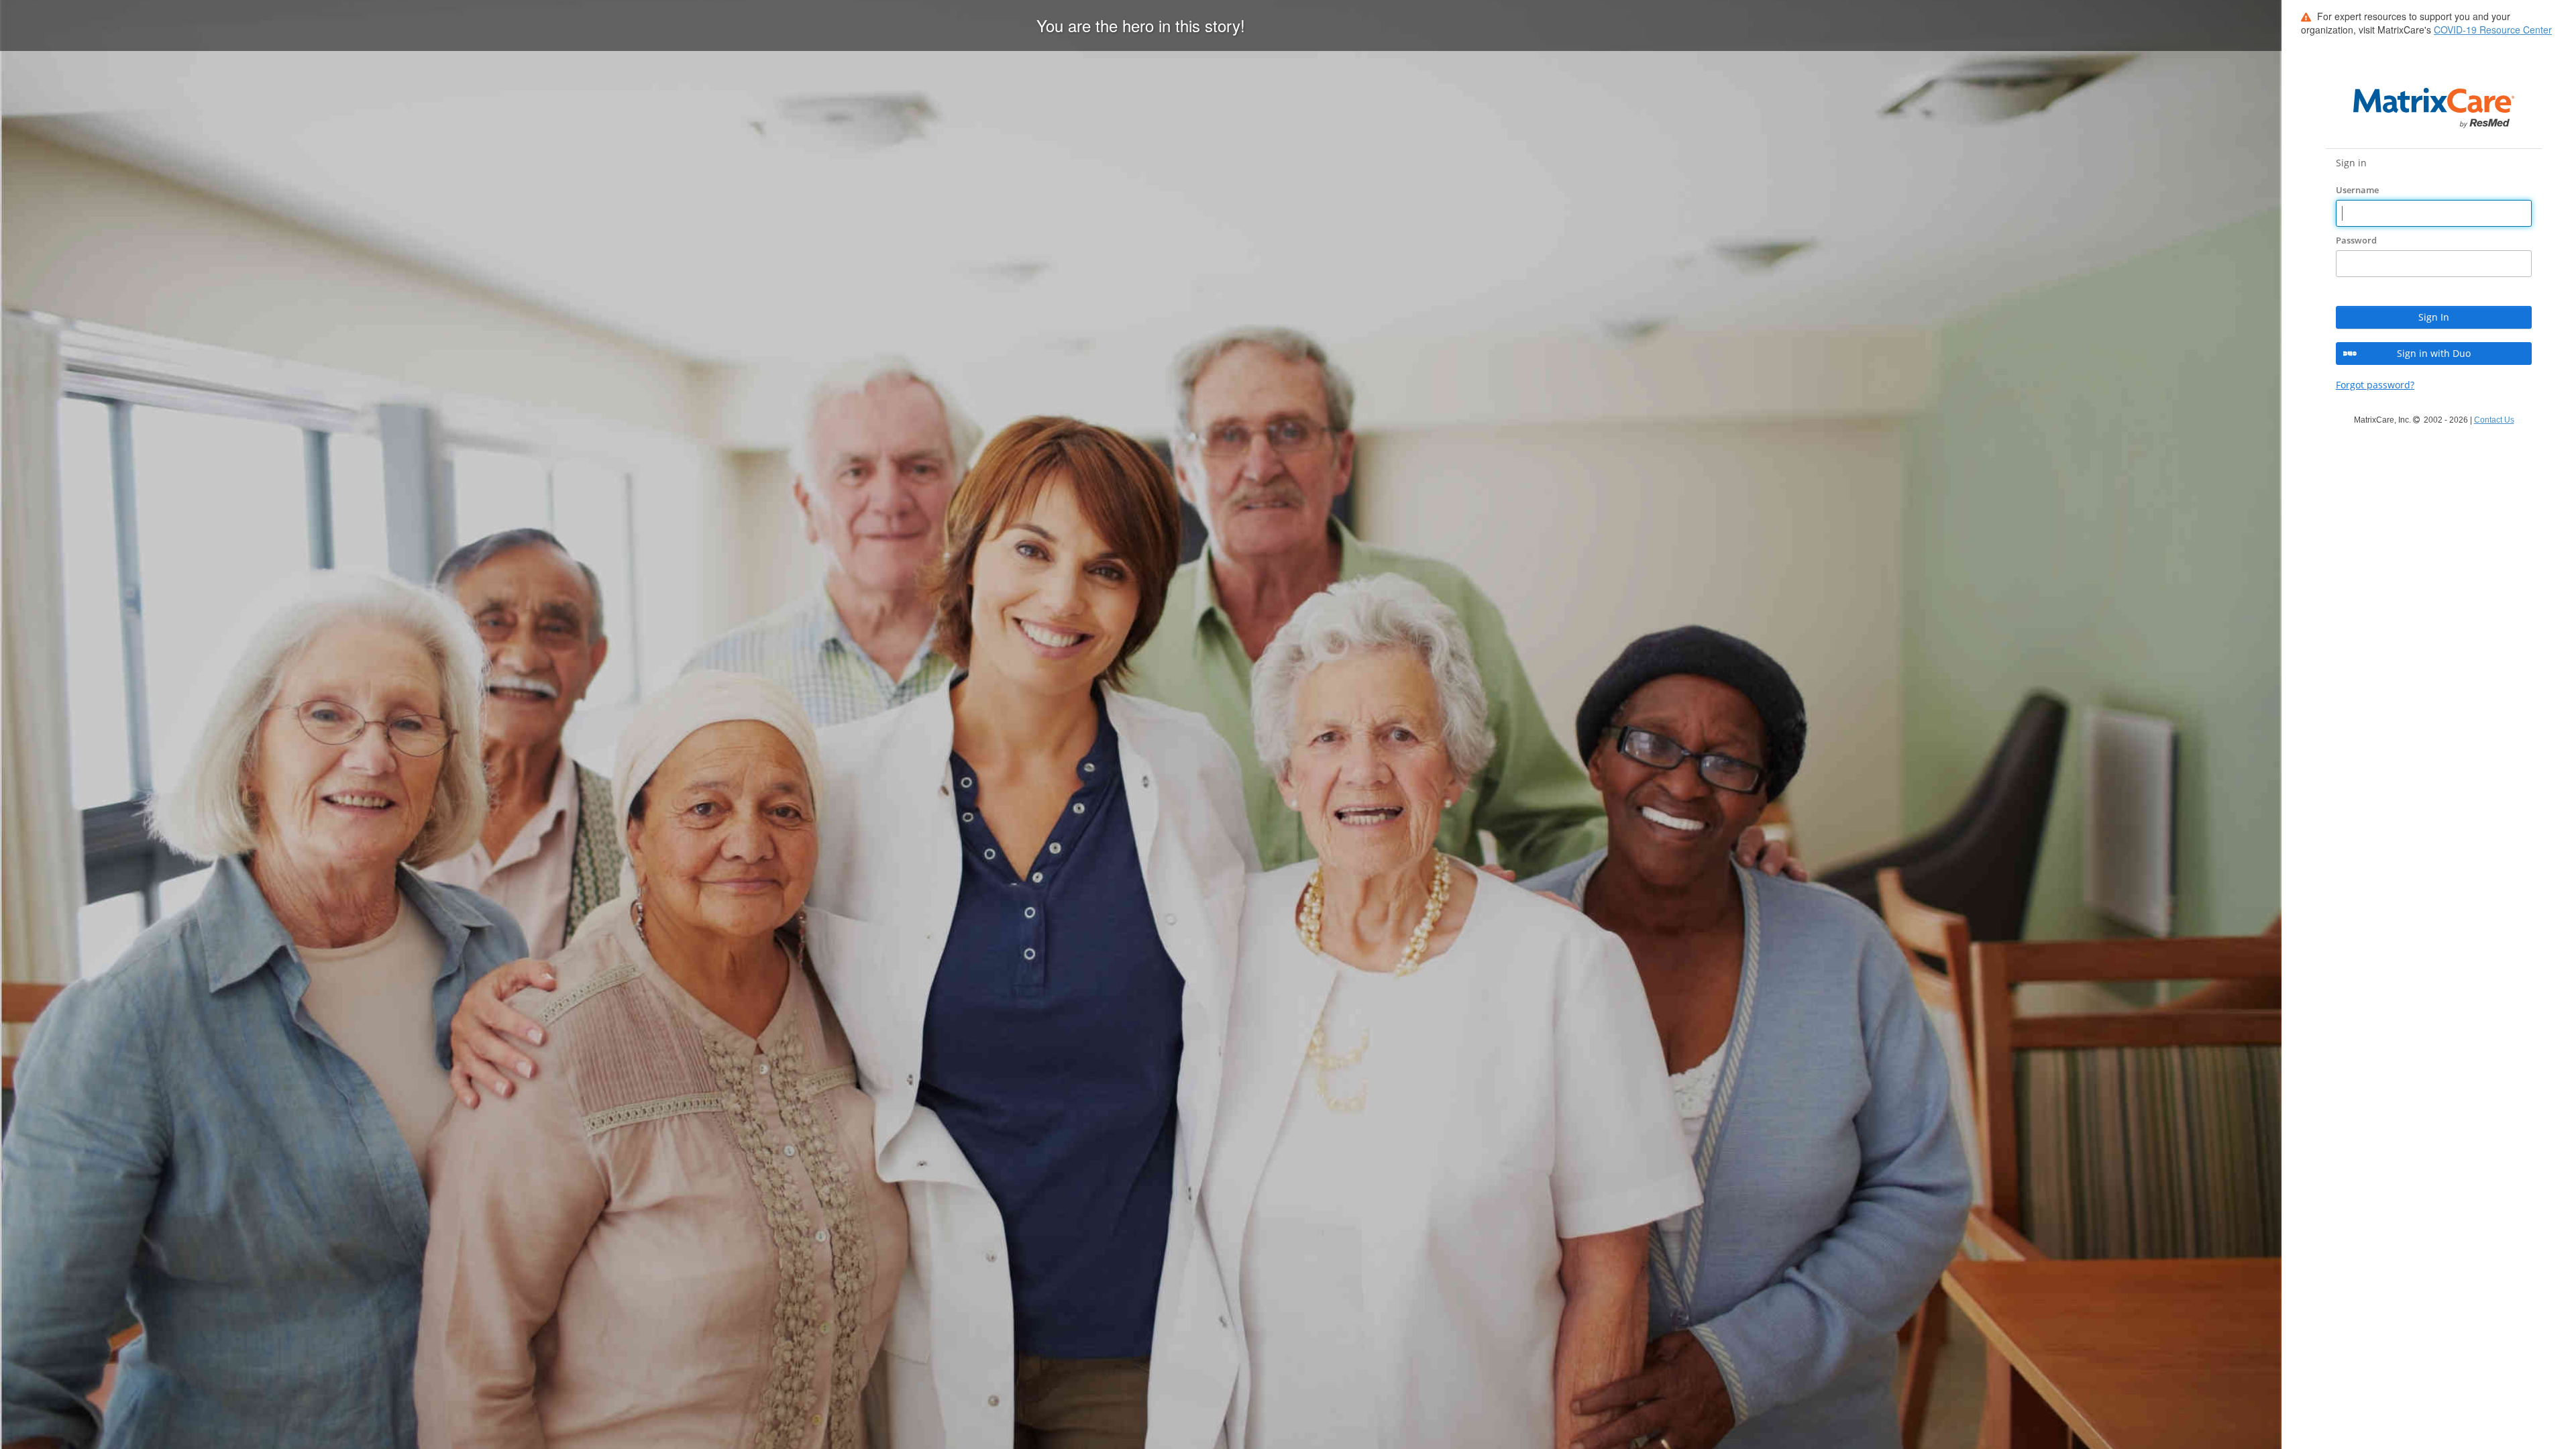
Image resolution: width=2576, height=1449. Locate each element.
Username (2358, 190)
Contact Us (2494, 420)
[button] (2434, 317)
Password (2357, 240)
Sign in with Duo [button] (2434, 353)
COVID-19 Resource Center (2493, 30)
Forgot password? (2375, 385)
